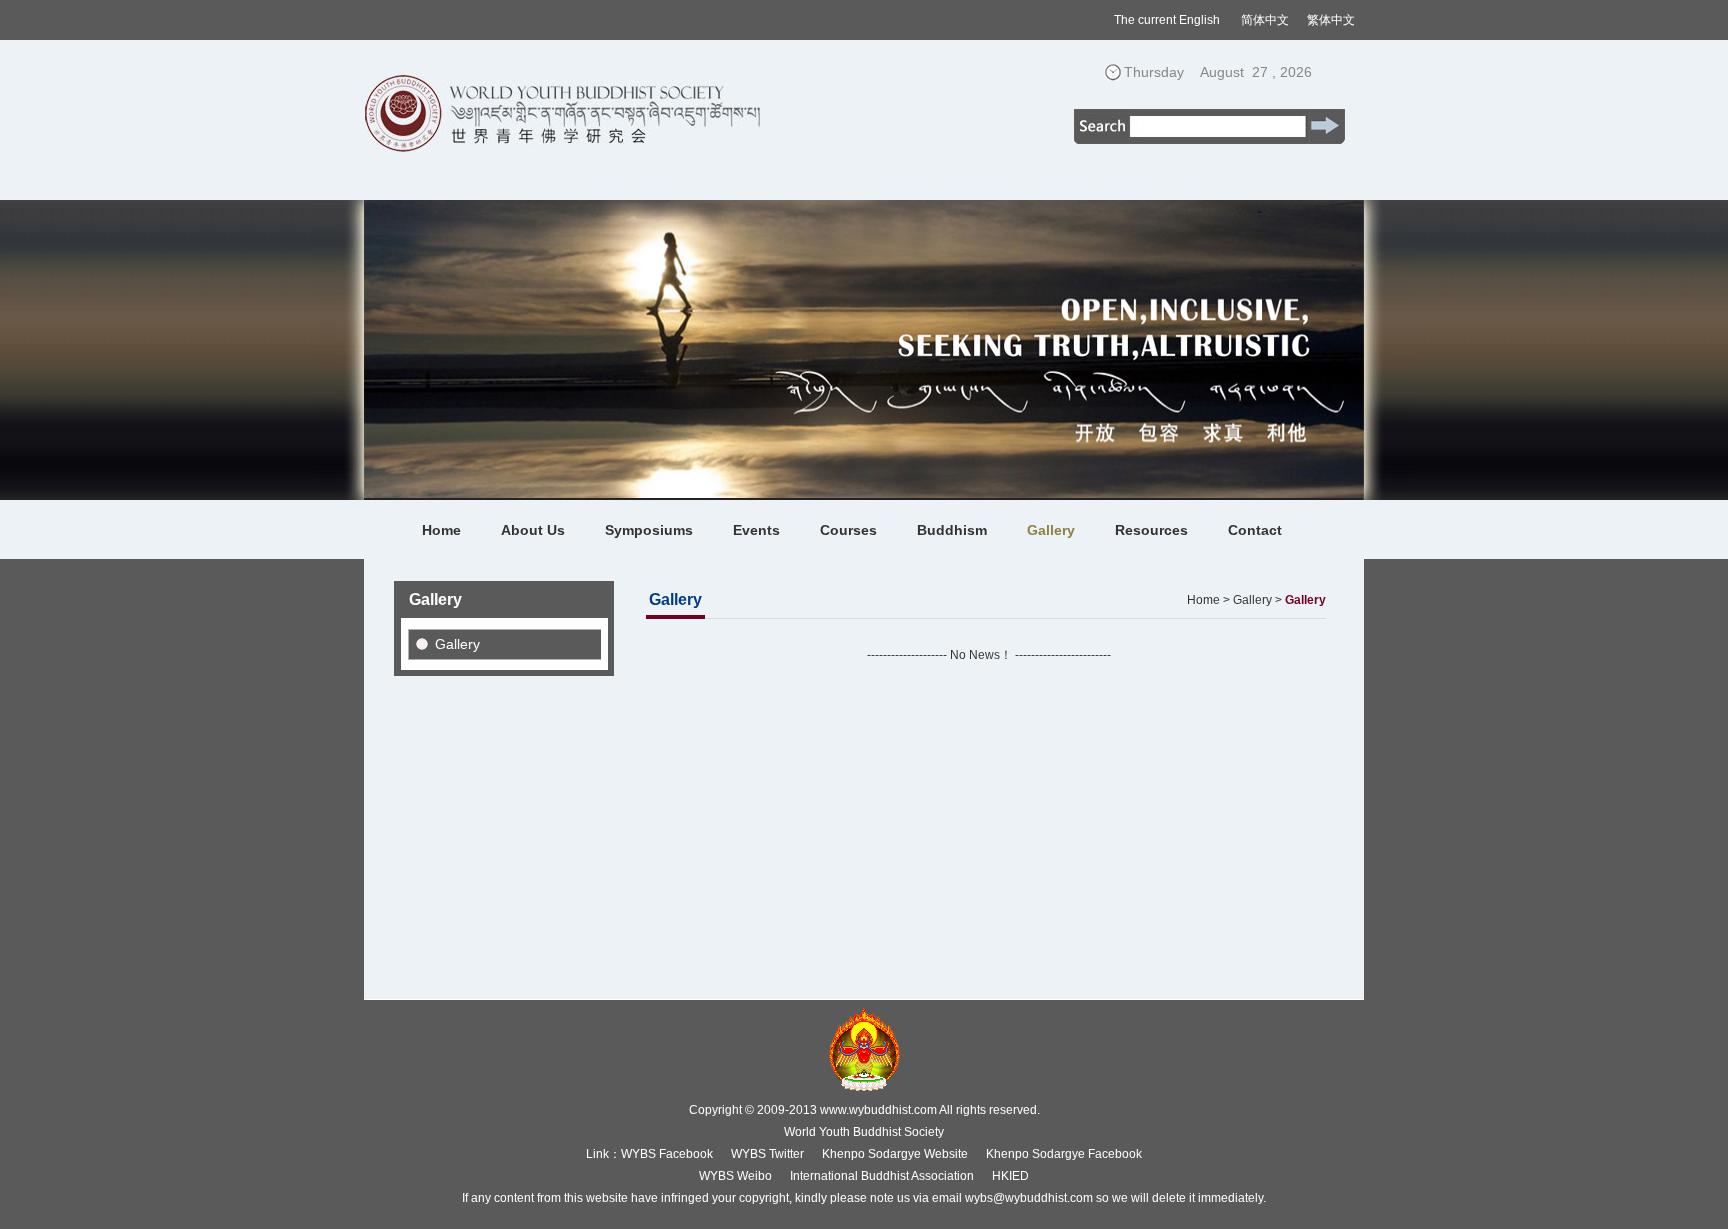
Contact (1255, 530)
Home (441, 530)
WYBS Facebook (667, 1154)
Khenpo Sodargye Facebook (1064, 1154)
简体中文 (1265, 20)
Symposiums (649, 530)
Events (756, 530)
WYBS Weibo (735, 1176)
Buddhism (952, 530)
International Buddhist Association (882, 1176)
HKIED (1010, 1176)
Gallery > (1257, 600)
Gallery (1051, 530)
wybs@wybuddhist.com (1029, 1198)
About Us (533, 530)
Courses (848, 530)
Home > (1208, 600)
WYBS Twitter (767, 1154)
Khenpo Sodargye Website (895, 1154)
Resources (1151, 530)
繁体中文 (1331, 20)
